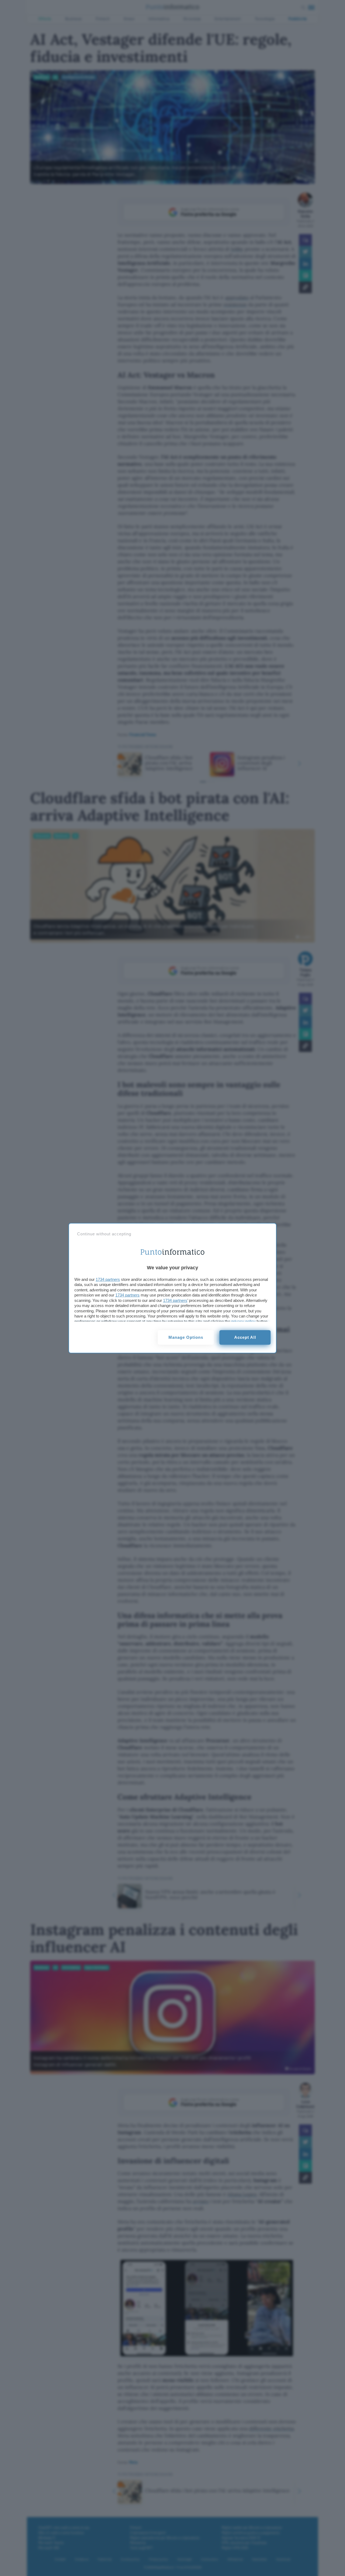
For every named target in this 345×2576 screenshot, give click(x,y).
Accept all (245, 1337)
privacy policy (243, 1321)
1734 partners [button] (108, 1279)
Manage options (186, 1337)
